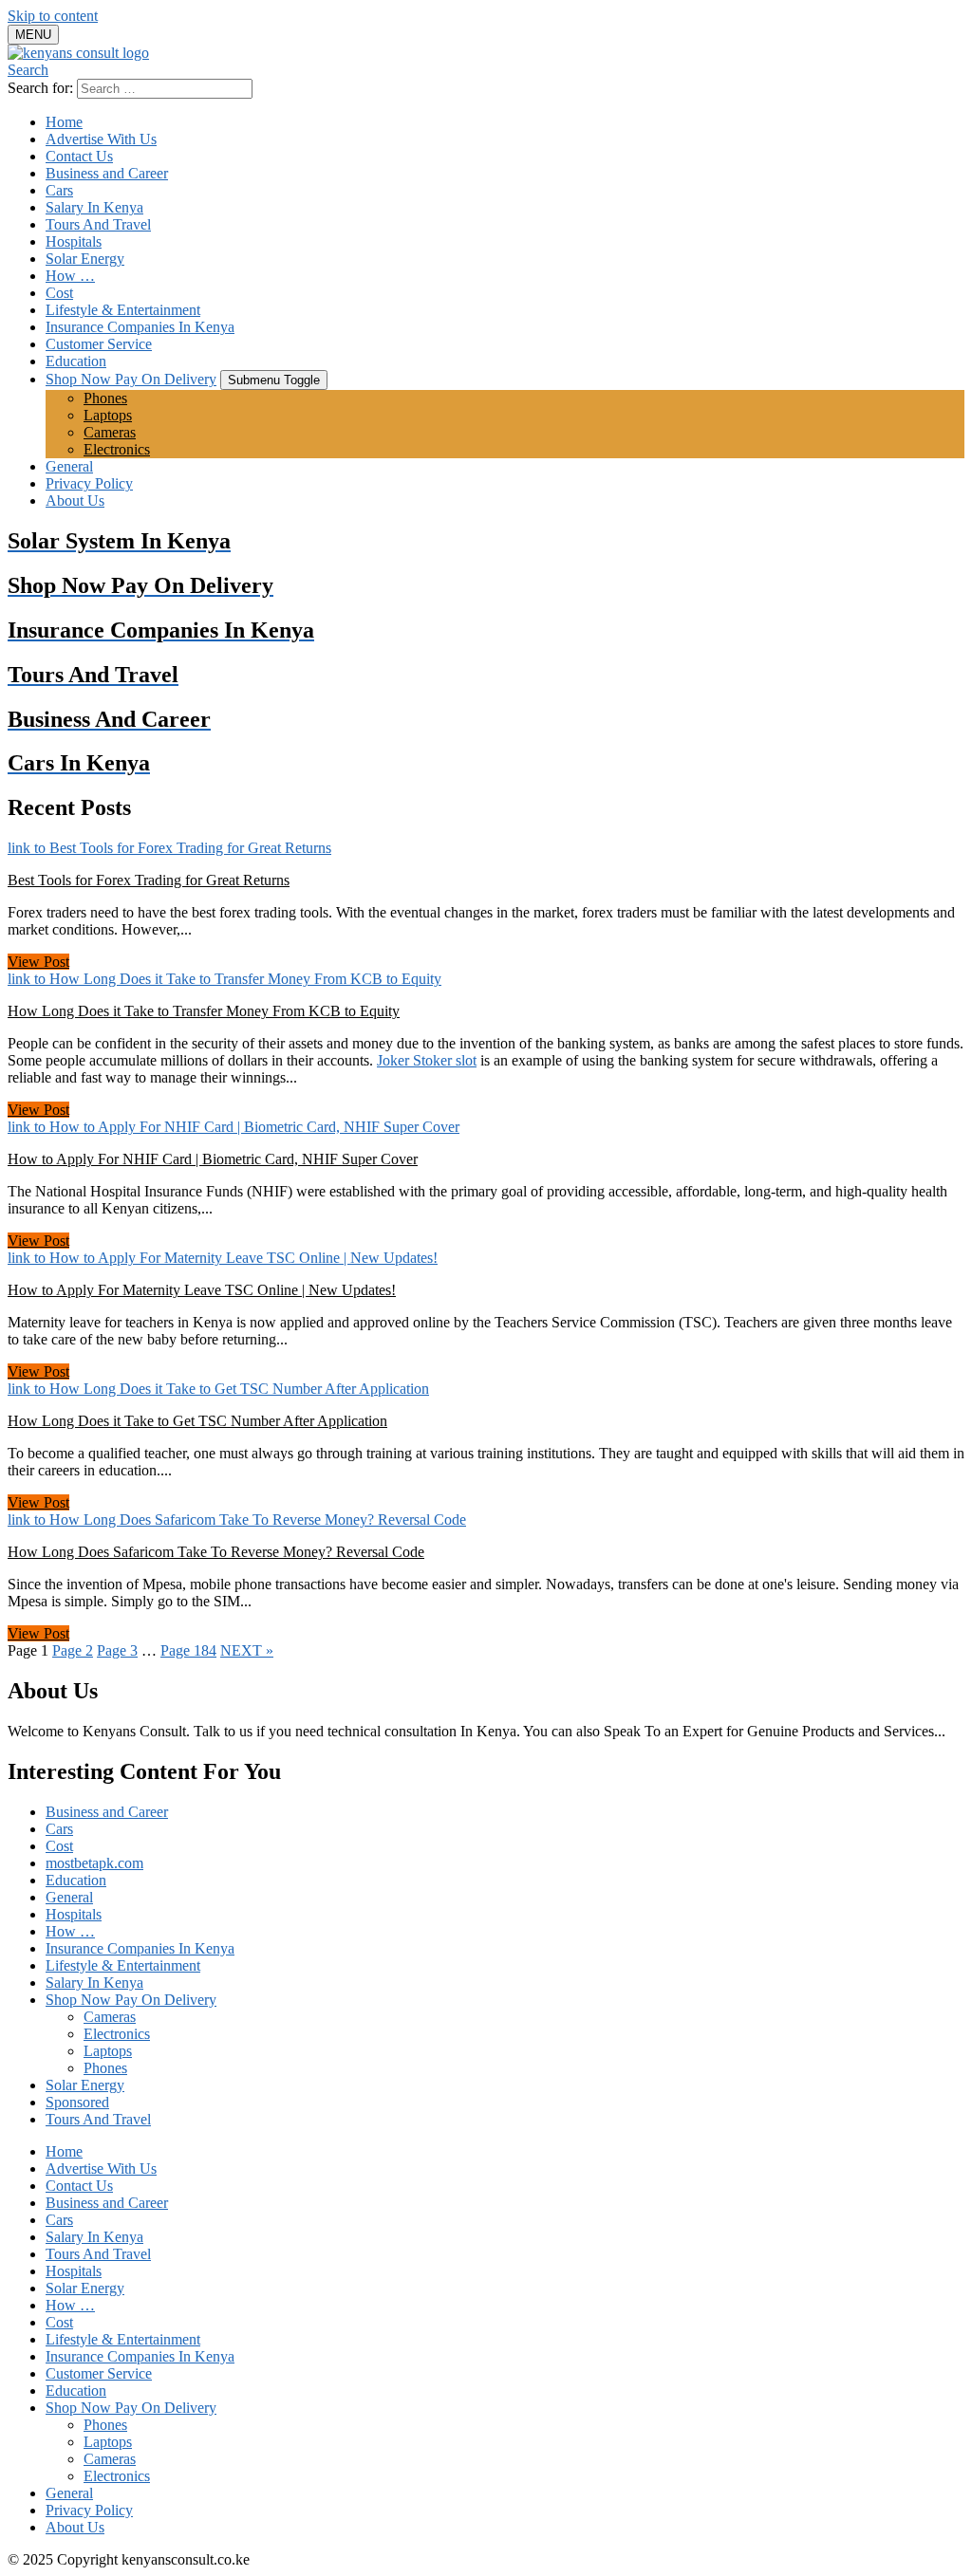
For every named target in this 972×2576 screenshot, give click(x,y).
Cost (59, 293)
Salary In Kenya (94, 207)
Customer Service (99, 344)
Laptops (108, 415)
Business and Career (107, 173)
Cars (59, 190)
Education (76, 361)
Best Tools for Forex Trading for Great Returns (149, 880)
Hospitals (74, 241)
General (69, 466)
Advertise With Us (101, 139)
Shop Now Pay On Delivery (131, 379)
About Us (75, 500)
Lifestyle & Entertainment (123, 310)
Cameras (110, 432)
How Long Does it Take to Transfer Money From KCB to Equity (204, 1011)
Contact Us (79, 156)
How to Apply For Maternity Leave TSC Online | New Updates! (202, 1290)
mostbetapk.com (94, 1863)
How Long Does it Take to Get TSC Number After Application (197, 1421)
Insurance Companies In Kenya (140, 327)
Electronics (117, 449)
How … (70, 276)
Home (64, 122)
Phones (105, 398)
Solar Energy (85, 259)
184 (188, 1650)
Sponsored (77, 2102)
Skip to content (53, 16)
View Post (38, 962)
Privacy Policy (89, 483)
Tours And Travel (98, 224)
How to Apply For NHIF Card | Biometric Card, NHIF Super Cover (213, 1159)
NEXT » (247, 1650)
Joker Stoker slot (427, 1060)
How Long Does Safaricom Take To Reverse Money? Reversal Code (216, 1552)
